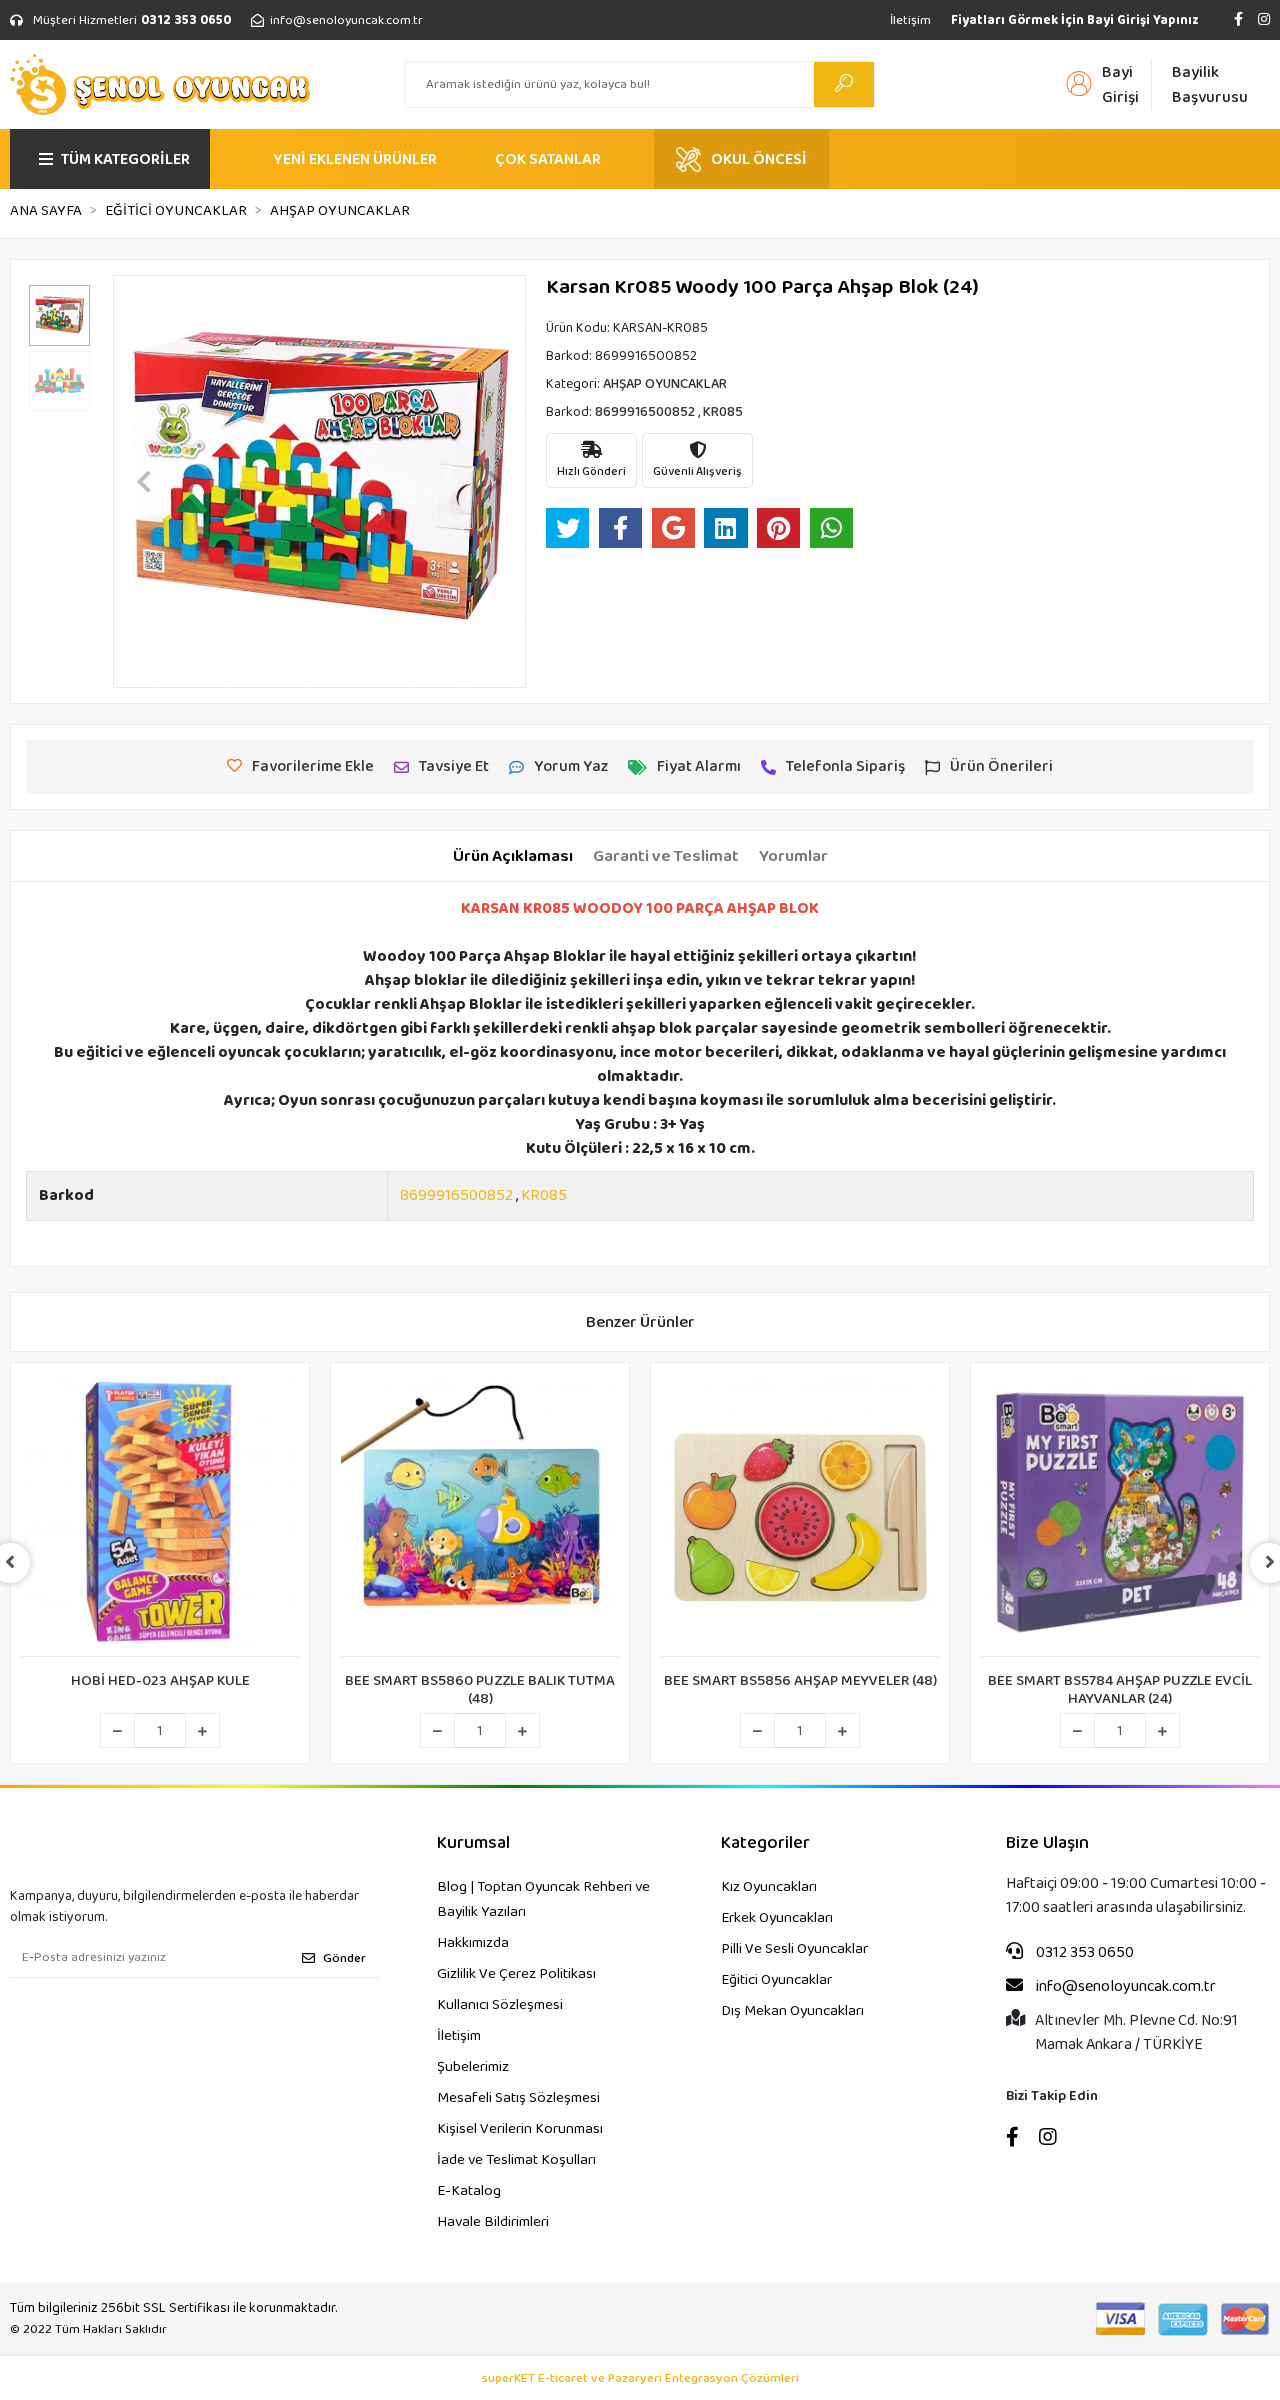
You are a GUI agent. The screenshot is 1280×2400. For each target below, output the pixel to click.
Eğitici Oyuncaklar (776, 1980)
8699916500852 (456, 1195)
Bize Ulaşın (1047, 1843)
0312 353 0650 (1083, 1953)
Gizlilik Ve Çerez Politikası (516, 1974)
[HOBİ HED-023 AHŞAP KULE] (160, 1515)
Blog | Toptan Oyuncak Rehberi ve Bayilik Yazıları (543, 1899)
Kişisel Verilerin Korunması (520, 2129)
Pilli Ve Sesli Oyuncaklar (794, 1949)
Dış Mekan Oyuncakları (792, 2011)
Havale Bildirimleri (493, 2222)
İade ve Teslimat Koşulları (516, 2160)
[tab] (513, 857)
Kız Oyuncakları (769, 1887)
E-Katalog (469, 2191)
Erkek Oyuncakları (777, 1918)
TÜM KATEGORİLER (125, 159)
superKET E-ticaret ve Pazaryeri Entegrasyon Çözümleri (640, 2379)
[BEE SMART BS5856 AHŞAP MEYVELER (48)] (800, 1515)
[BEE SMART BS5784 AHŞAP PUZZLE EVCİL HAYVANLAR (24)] (1120, 1515)
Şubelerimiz (473, 2067)
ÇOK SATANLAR (548, 159)
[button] (144, 481)
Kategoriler (765, 1843)
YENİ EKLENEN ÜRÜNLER (355, 159)
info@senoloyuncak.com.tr (1124, 1987)
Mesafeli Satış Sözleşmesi (518, 2098)
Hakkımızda (473, 1943)
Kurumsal (473, 1843)
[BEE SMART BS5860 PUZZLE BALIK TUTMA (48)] (480, 1515)
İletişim (910, 20)
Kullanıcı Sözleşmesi (500, 2005)
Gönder (344, 1958)
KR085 (544, 1195)
